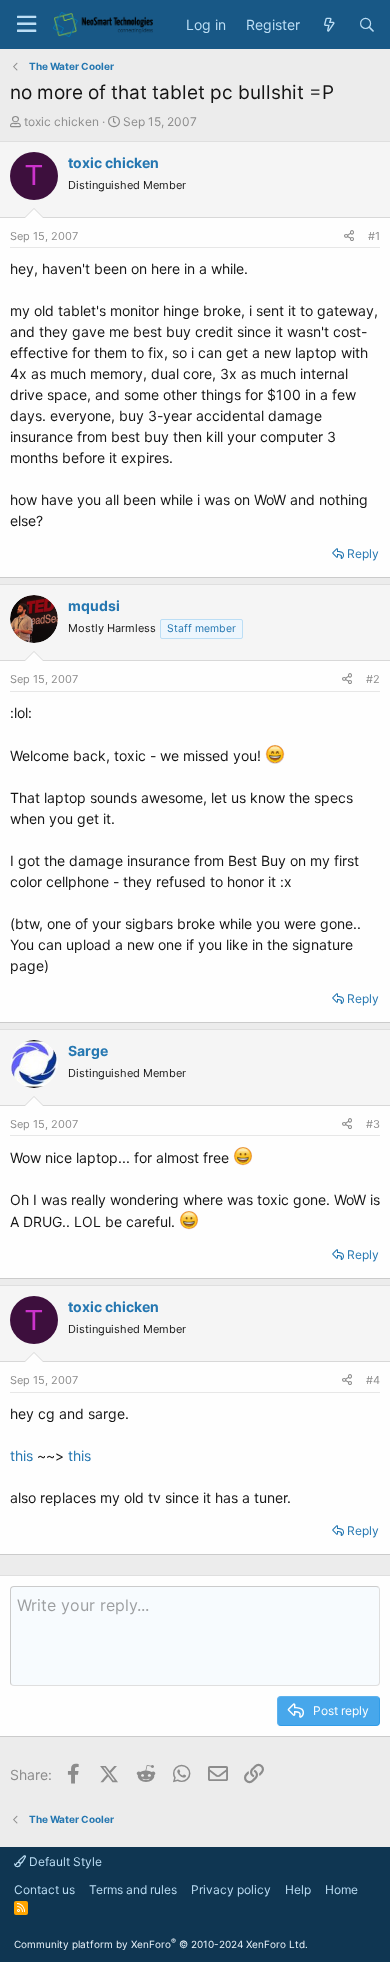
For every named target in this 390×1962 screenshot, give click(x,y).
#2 (373, 679)
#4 (373, 1380)
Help (298, 1889)
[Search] (367, 25)
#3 (373, 1124)
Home (341, 1889)
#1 (374, 236)
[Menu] (26, 24)
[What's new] (329, 25)
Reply (363, 553)
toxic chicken (61, 121)
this (21, 1455)
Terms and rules (133, 1889)
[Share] (349, 236)
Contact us (44, 1889)
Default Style (64, 1861)
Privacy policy (231, 1889)
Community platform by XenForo (161, 1944)
